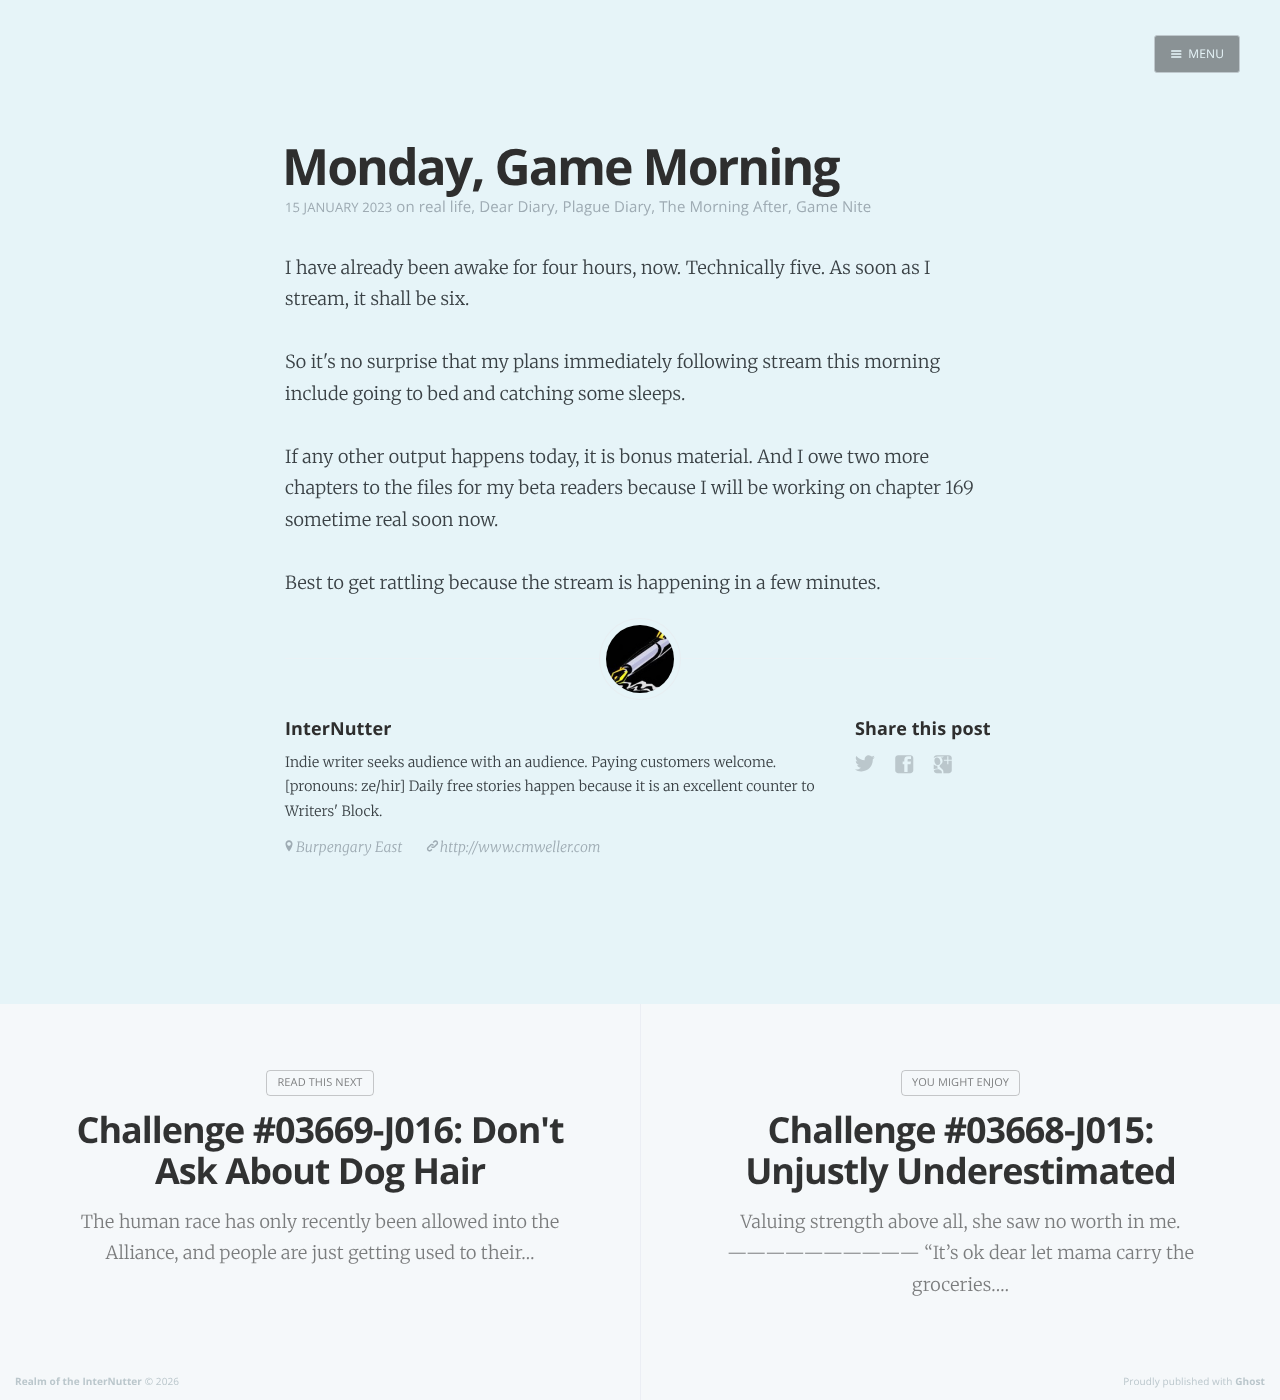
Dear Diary (516, 207)
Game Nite (833, 207)
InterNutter (338, 729)
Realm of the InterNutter (78, 1381)
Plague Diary (607, 207)
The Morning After (723, 207)
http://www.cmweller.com (520, 847)
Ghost (1250, 1381)
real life (445, 207)
